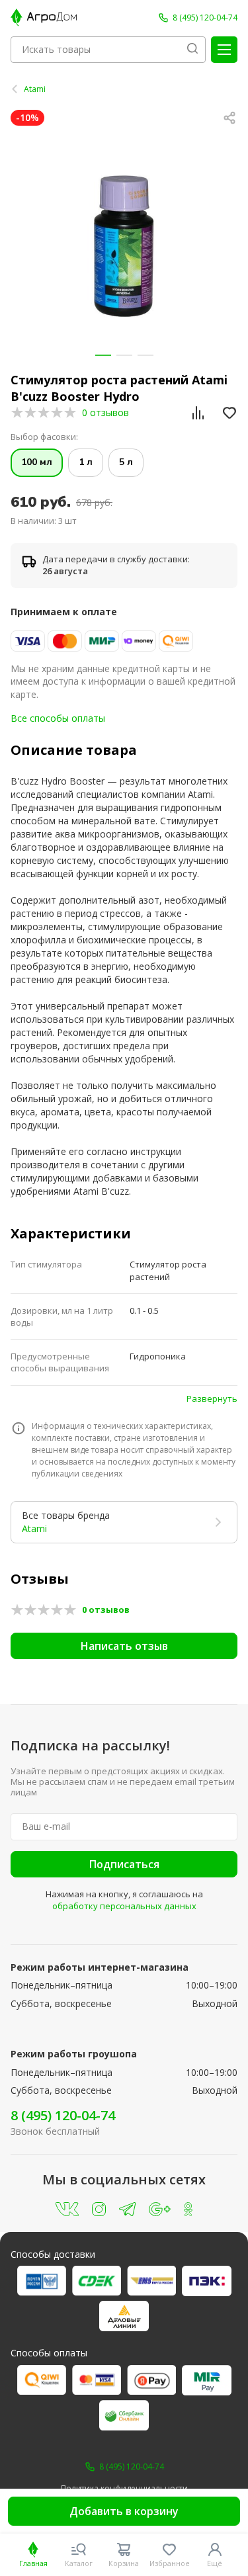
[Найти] (192, 50)
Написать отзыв (124, 1646)
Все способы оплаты (58, 718)
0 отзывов (105, 412)
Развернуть (212, 1398)
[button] (103, 355)
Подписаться (124, 1864)
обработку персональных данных (124, 1906)
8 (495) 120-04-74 (63, 2115)
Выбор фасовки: (44, 437)
